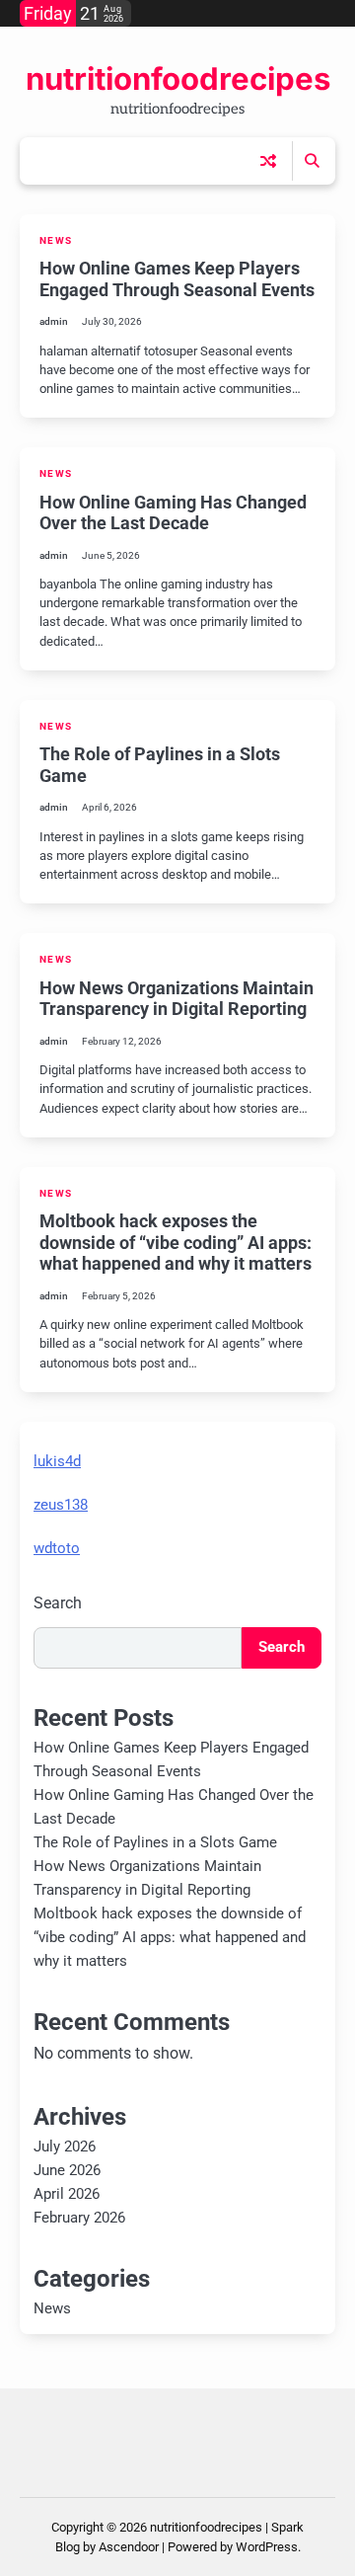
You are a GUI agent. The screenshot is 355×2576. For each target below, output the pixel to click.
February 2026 (79, 2218)
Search (58, 1603)
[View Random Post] (268, 161)
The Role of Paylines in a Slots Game (155, 1842)
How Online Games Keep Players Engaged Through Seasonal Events (177, 279)
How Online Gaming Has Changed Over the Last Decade (173, 513)
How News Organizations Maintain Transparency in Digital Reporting (177, 999)
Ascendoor (129, 2547)
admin (54, 321)
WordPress (267, 2547)
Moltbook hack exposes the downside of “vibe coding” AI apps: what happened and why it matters (176, 1242)
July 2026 (65, 2147)
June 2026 (67, 2170)
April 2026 (67, 2194)
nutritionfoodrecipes (178, 79)
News (56, 240)
